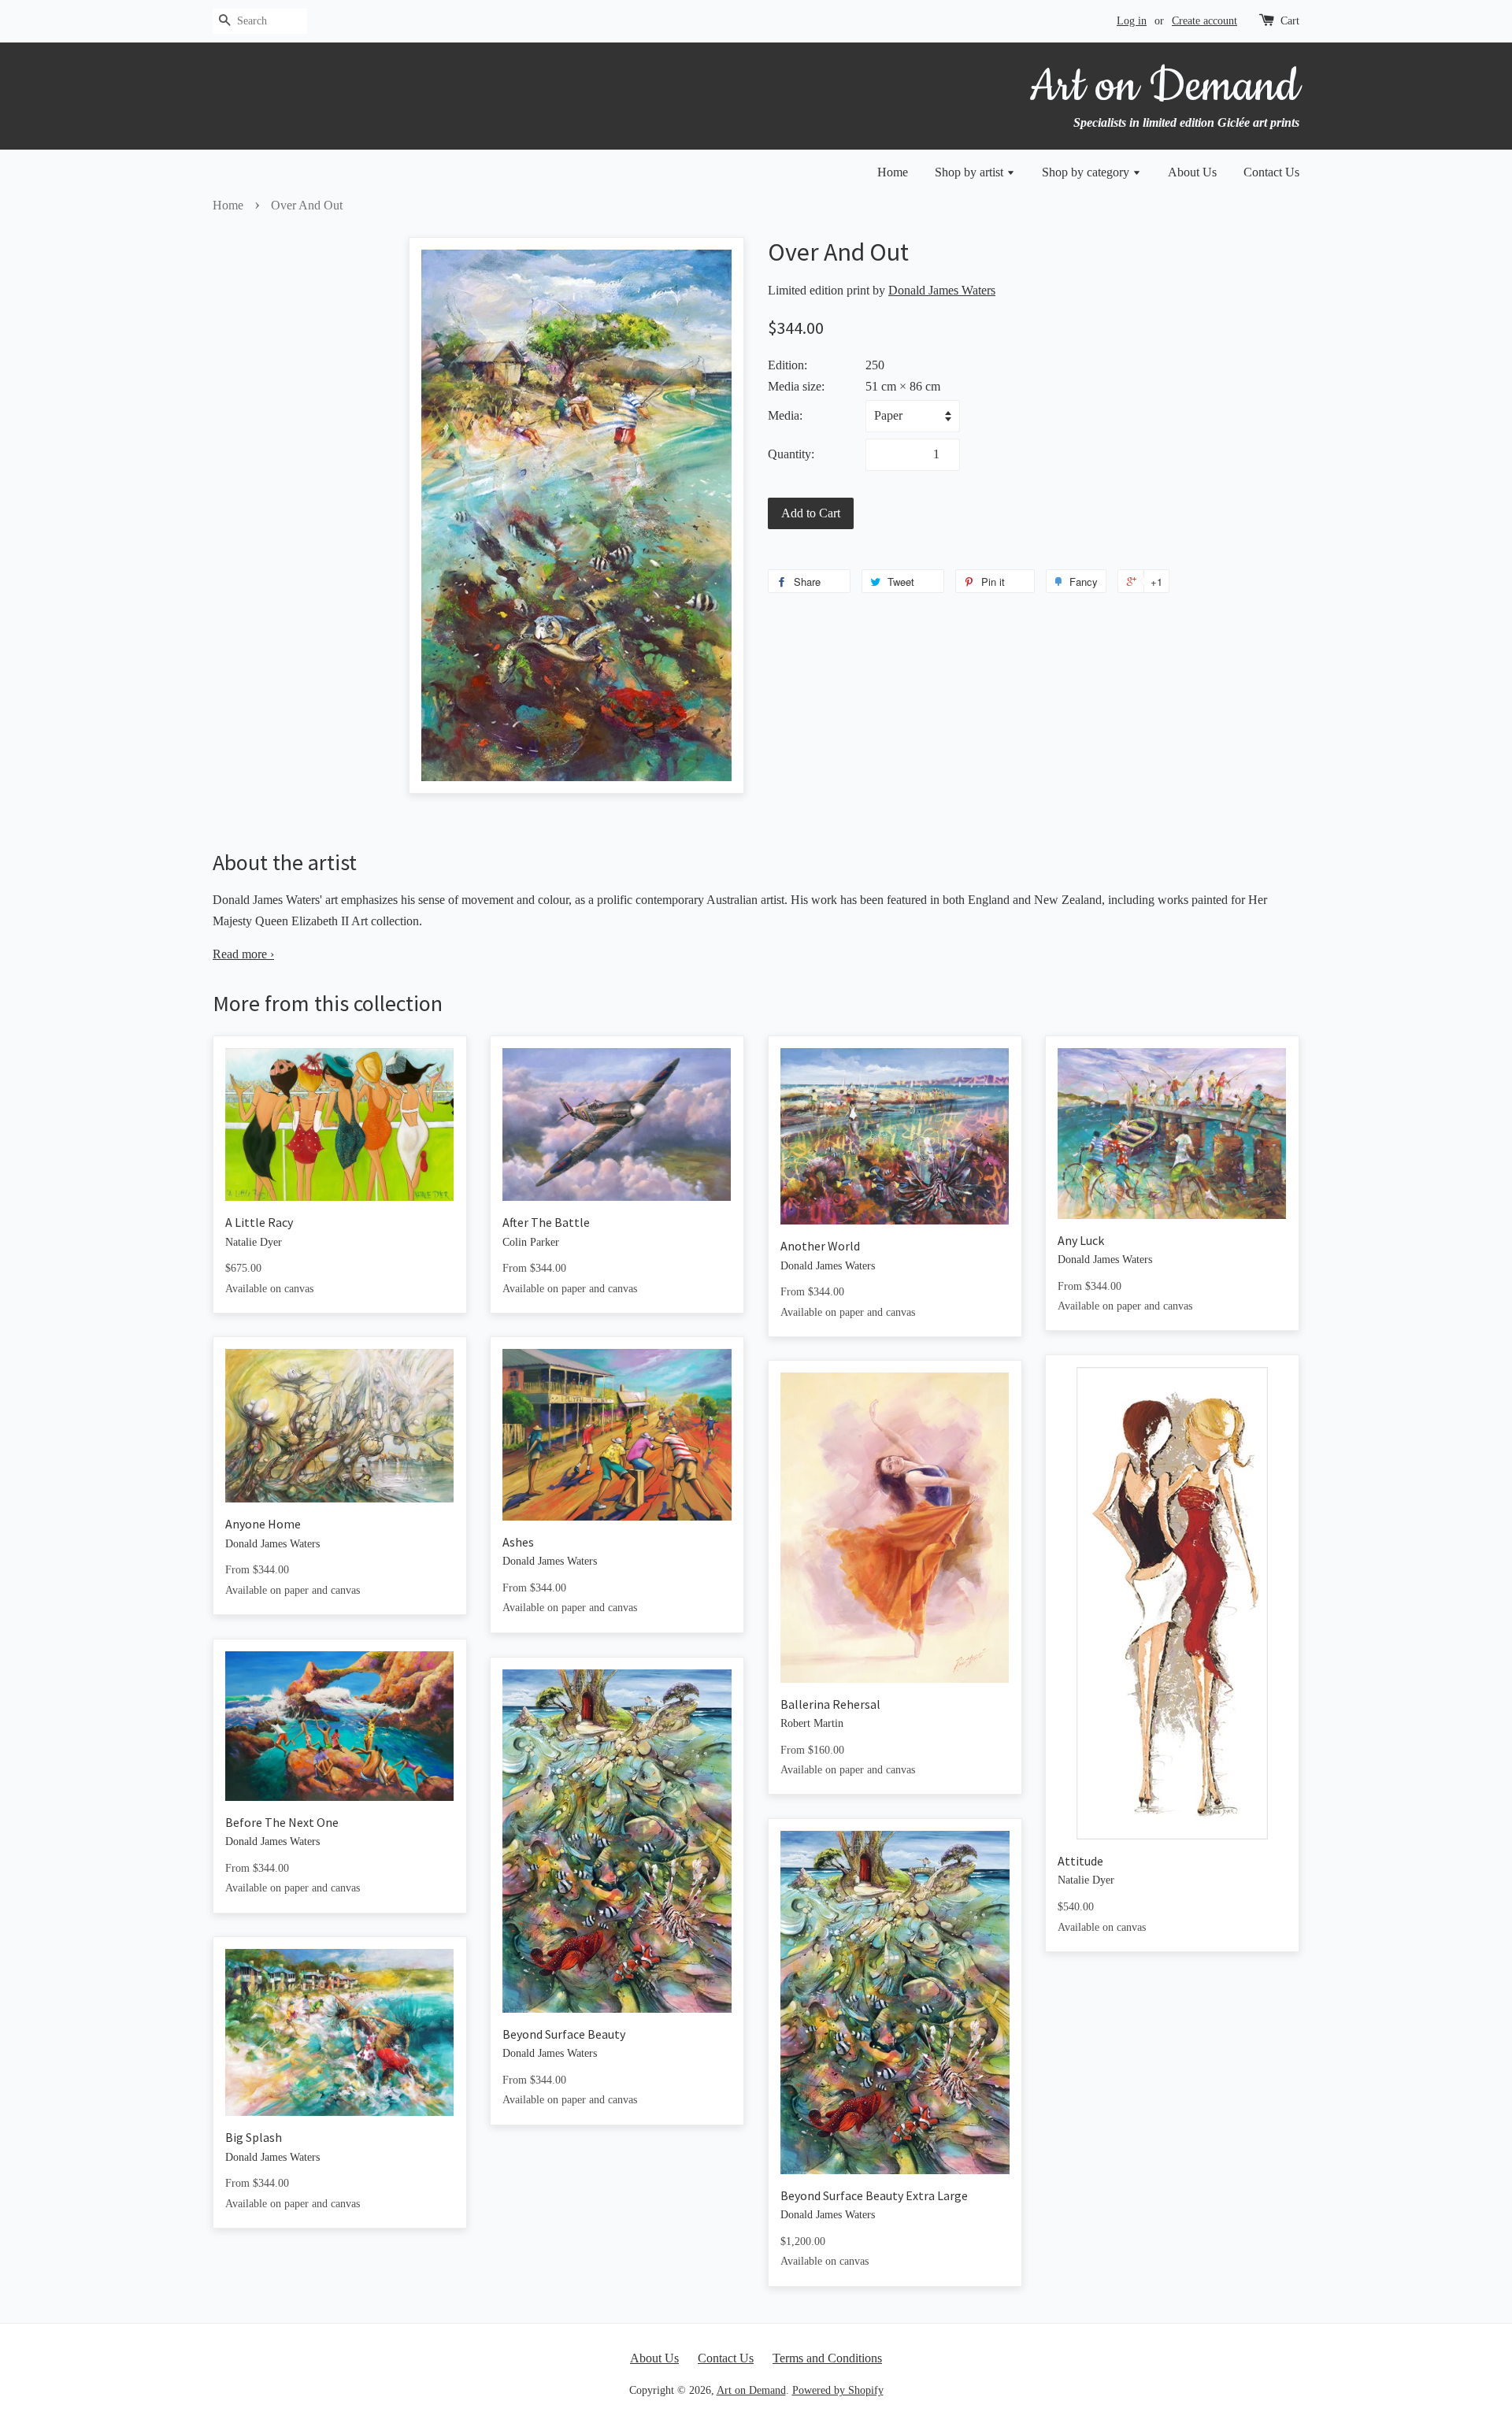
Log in (1132, 21)
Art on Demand (751, 2390)
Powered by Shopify (838, 2390)
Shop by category (1087, 172)
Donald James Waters (942, 290)
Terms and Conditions (827, 2358)
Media (784, 415)
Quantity (789, 454)
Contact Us (1271, 172)
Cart (1290, 21)
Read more (243, 954)
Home (893, 172)
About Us (1192, 172)
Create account (1204, 21)
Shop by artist (971, 172)
